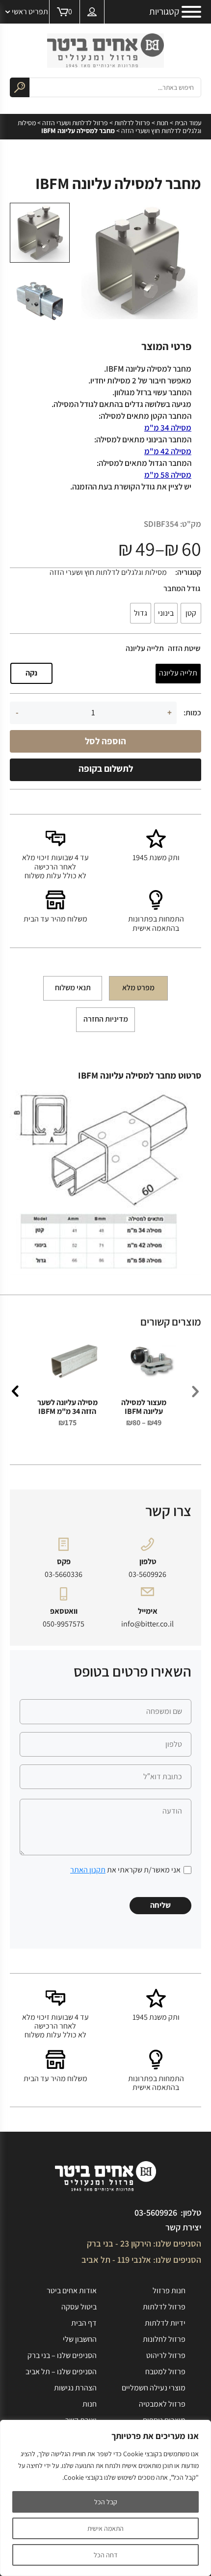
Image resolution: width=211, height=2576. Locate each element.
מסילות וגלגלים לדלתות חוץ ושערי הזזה (108, 572)
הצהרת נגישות (75, 2388)
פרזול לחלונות (164, 2339)
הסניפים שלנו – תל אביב (61, 2372)
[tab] (138, 988)
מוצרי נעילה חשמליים (154, 2388)
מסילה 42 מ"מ (168, 451)
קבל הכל (106, 2502)
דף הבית (84, 2323)
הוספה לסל (105, 741)
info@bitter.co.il (147, 1624)
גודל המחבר (182, 589)
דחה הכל (105, 2555)
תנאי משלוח (73, 988)
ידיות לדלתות (165, 2323)
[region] (105, 2498)
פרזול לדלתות (132, 123)
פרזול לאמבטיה (162, 2404)
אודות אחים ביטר (72, 2291)
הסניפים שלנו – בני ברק (62, 2355)
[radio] (191, 613)
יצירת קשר (183, 2227)
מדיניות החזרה (106, 1019)
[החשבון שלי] (92, 12)
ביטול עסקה (79, 2307)
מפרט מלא (138, 988)
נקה (31, 673)
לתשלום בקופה (106, 768)
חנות (162, 123)
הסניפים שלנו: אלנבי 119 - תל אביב (141, 2260)
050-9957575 (64, 1624)
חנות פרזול (169, 2291)
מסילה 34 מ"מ (168, 428)
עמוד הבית (188, 123)
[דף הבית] (105, 51)
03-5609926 (147, 1574)
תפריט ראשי (30, 12)
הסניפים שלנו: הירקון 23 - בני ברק (144, 2243)
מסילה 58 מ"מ (168, 475)
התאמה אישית (105, 2528)
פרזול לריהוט (166, 2355)
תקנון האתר (88, 1870)
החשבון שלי (80, 2339)
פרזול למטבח (165, 2372)
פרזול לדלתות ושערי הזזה (75, 123)
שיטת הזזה (184, 649)
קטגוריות (164, 12)
